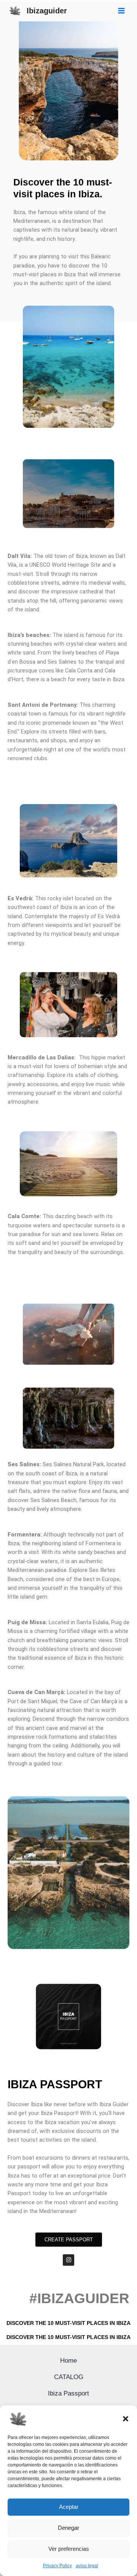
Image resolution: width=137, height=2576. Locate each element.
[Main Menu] (121, 11)
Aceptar (69, 2507)
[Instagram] (68, 2260)
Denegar (68, 2528)
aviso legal (87, 2566)
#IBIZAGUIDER (79, 2298)
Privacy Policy (57, 2566)
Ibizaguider (47, 11)
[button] (126, 2419)
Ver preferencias (69, 2549)
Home (68, 2360)
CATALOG (69, 2377)
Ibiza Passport (68, 2393)
